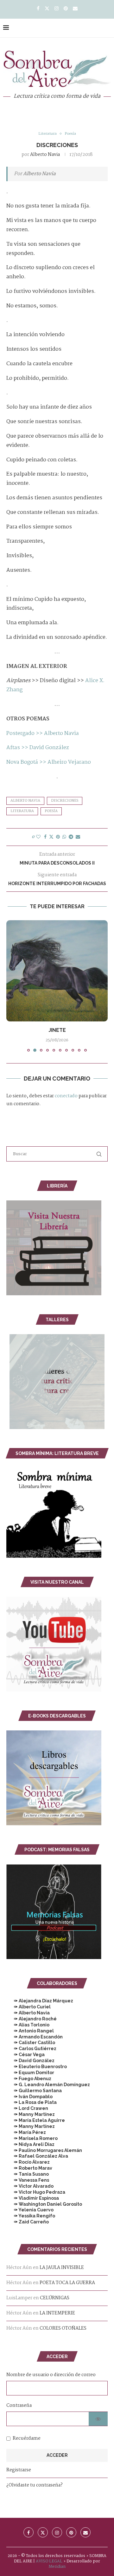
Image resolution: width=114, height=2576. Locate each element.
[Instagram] (57, 9)
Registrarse (19, 2470)
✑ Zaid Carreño (28, 2222)
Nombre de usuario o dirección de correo (51, 2375)
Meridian (57, 2567)
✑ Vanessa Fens (28, 2180)
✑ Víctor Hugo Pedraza (36, 2192)
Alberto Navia (45, 155)
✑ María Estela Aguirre (36, 2120)
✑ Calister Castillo (31, 2043)
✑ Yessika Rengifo (31, 2216)
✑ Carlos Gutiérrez (31, 2049)
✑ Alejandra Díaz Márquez (40, 2001)
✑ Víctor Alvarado (30, 2186)
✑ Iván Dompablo (29, 2097)
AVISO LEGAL (49, 2561)
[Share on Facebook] (45, 837)
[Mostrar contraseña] (98, 2419)
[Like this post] (38, 837)
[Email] (75, 9)
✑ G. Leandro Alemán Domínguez (48, 2085)
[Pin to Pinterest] (58, 837)
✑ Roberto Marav (29, 2168)
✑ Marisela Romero (32, 2138)
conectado (66, 1096)
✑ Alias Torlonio (28, 2025)
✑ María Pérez (26, 2132)
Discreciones (65, 801)
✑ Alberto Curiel (28, 2007)
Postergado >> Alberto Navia (43, 733)
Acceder (57, 2455)
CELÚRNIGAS (55, 2298)
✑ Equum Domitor (30, 2073)
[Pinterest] (66, 9)
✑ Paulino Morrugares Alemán (44, 2150)
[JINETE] (57, 971)
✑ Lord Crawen (27, 2108)
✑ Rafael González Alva (37, 2156)
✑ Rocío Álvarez (28, 2162)
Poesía (51, 811)
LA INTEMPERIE (57, 2313)
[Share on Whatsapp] (64, 837)
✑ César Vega (25, 2055)
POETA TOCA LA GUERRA (67, 2283)
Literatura (22, 811)
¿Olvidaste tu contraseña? (35, 2485)
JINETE (57, 1030)
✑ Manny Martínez (31, 2114)
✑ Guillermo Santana (34, 2091)
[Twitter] (47, 9)
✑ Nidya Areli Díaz (30, 2144)
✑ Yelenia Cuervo (30, 2210)
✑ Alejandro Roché (32, 2019)
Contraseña (19, 2406)
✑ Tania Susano (28, 2174)
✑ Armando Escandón (35, 2037)
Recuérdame (27, 2438)
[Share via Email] (78, 837)
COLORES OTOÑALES (63, 2328)
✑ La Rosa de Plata (32, 2102)
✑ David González (30, 2061)
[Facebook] (38, 9)
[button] (12, 986)
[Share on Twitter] (51, 837)
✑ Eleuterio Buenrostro (37, 2067)
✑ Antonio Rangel (30, 2031)
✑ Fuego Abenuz (29, 2079)
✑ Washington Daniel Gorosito (44, 2204)
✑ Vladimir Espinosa (33, 2198)
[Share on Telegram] (71, 837)
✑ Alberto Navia (28, 2013)
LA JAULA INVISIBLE (62, 2268)
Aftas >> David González (38, 748)
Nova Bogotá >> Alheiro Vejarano (49, 762)
